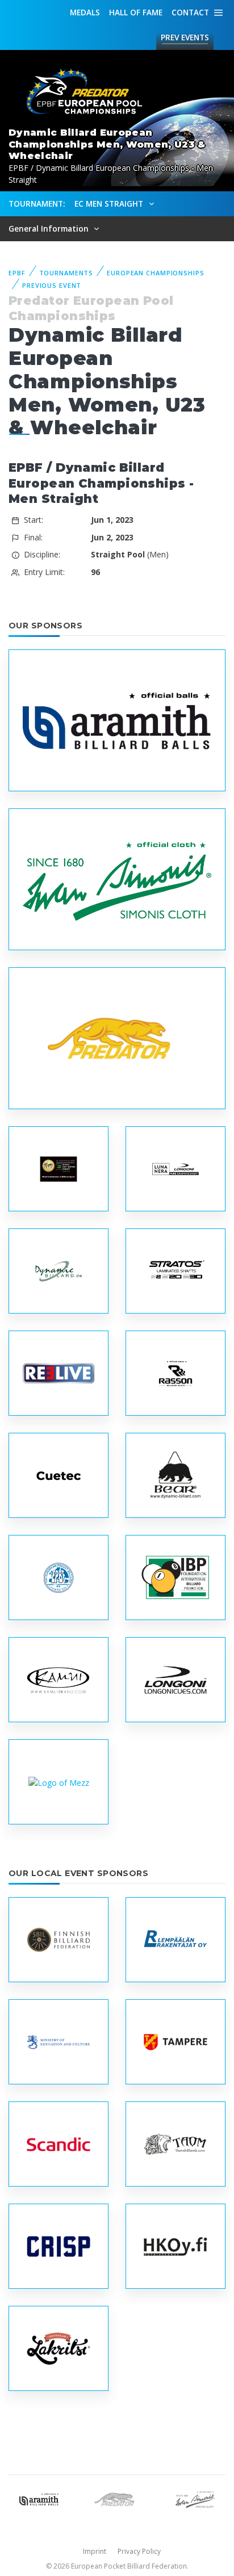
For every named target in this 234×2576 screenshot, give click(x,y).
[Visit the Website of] (58, 1782)
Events (185, 37)
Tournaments (66, 273)
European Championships (155, 273)
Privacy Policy (139, 2551)
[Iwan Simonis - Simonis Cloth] (195, 2499)
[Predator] (117, 2499)
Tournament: (37, 204)
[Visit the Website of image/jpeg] (117, 721)
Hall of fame (136, 12)
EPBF (17, 273)
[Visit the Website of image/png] (175, 1169)
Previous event (52, 285)
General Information (50, 228)
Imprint (95, 2551)
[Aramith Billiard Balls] (39, 2499)
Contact (190, 12)
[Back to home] (80, 92)
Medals (85, 12)
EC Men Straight (110, 204)
